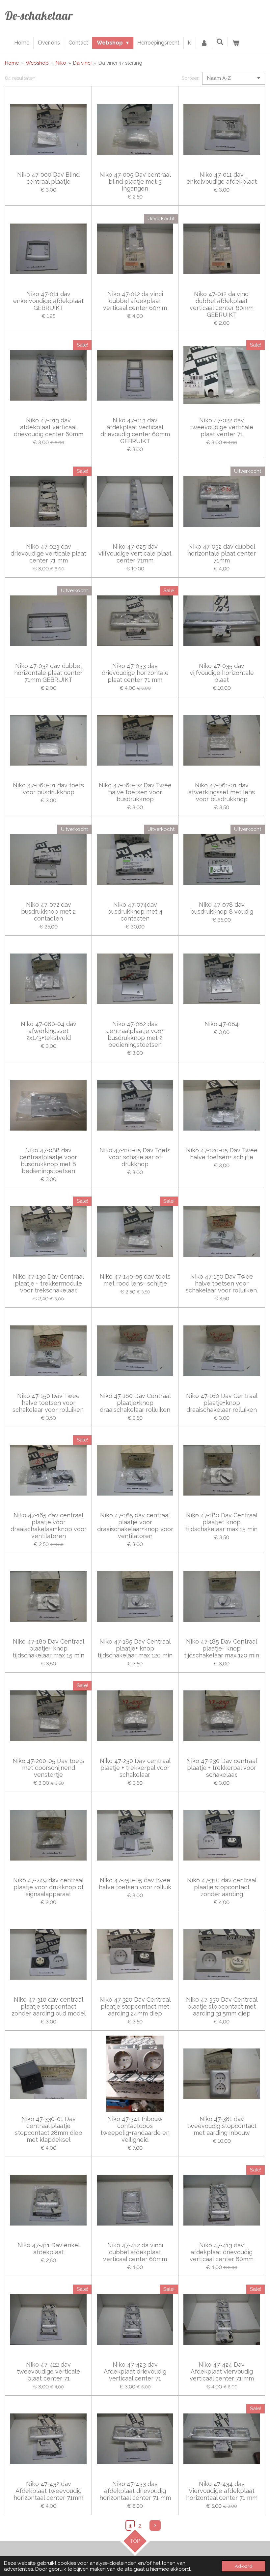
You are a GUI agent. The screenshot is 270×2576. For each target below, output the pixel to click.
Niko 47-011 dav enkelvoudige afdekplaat (222, 178)
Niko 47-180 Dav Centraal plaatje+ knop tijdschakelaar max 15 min (222, 1522)
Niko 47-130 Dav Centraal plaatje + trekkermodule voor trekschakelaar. (48, 1283)
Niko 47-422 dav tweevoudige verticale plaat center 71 (48, 2371)
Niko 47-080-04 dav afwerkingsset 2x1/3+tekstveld (49, 1031)
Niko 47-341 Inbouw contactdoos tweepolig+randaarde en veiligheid (135, 2129)
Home (12, 63)
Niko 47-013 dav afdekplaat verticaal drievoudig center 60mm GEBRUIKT (135, 431)
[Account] (204, 43)
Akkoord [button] (243, 2566)
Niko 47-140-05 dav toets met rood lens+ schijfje (135, 1280)
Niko (61, 63)
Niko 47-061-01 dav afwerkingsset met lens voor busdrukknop (222, 792)
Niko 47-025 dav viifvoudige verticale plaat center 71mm (135, 553)
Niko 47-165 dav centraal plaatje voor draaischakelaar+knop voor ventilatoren (49, 1526)
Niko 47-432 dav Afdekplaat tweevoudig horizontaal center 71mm (48, 2491)
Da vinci (82, 63)
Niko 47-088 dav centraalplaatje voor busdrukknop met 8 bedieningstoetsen (48, 1161)
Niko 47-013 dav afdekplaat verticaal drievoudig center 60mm (49, 427)
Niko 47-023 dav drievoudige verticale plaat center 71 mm (48, 553)
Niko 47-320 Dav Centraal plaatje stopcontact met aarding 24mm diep (135, 2006)
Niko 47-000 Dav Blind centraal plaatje (48, 178)
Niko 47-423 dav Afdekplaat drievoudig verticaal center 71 (135, 2371)
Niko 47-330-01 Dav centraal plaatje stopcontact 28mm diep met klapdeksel (49, 2129)
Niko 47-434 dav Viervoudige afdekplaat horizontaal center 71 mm (222, 2491)
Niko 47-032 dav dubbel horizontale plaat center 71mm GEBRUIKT (48, 673)
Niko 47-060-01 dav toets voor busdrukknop (48, 789)
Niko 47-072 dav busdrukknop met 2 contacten (48, 911)
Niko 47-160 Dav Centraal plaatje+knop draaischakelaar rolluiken (135, 1403)
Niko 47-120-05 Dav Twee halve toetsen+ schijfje (222, 1154)
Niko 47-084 (222, 1024)
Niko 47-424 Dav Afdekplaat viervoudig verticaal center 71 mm (222, 2371)
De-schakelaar (39, 15)
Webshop (37, 63)
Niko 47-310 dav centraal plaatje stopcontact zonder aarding (222, 1887)
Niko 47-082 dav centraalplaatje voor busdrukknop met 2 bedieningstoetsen (135, 1034)
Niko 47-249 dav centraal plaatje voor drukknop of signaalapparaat (48, 1887)
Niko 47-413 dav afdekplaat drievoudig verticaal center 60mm (222, 2252)
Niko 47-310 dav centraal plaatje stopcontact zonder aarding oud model (49, 2006)
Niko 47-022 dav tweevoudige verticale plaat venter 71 (222, 427)
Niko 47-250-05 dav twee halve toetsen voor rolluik (135, 1884)
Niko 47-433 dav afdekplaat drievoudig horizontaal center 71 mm (135, 2491)
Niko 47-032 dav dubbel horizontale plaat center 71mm (222, 553)
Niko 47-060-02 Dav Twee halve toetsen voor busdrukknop (135, 792)
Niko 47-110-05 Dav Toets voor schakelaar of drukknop (135, 1157)
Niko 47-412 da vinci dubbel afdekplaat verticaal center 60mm (135, 2252)
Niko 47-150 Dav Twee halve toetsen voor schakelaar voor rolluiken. (222, 1283)
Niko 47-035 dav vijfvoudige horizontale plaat (222, 673)
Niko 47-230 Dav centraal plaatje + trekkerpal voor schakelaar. (135, 1768)
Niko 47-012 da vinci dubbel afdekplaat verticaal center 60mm (135, 301)
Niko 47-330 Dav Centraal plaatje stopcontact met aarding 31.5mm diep (222, 2006)
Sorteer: (190, 78)
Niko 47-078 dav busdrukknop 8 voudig (222, 908)
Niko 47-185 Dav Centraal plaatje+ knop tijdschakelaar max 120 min (135, 1648)
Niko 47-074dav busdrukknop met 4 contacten (135, 911)
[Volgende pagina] (155, 2526)
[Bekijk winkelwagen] (236, 43)
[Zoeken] (220, 42)
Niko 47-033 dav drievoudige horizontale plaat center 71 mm (135, 673)
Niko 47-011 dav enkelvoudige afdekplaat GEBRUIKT (48, 301)
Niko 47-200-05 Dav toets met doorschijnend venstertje (48, 1768)
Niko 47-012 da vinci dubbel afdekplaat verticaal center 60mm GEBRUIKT (222, 304)
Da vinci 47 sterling (120, 63)
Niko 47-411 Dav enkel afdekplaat (49, 2249)
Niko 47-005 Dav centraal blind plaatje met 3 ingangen (135, 182)
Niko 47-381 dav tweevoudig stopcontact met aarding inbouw (222, 2126)
